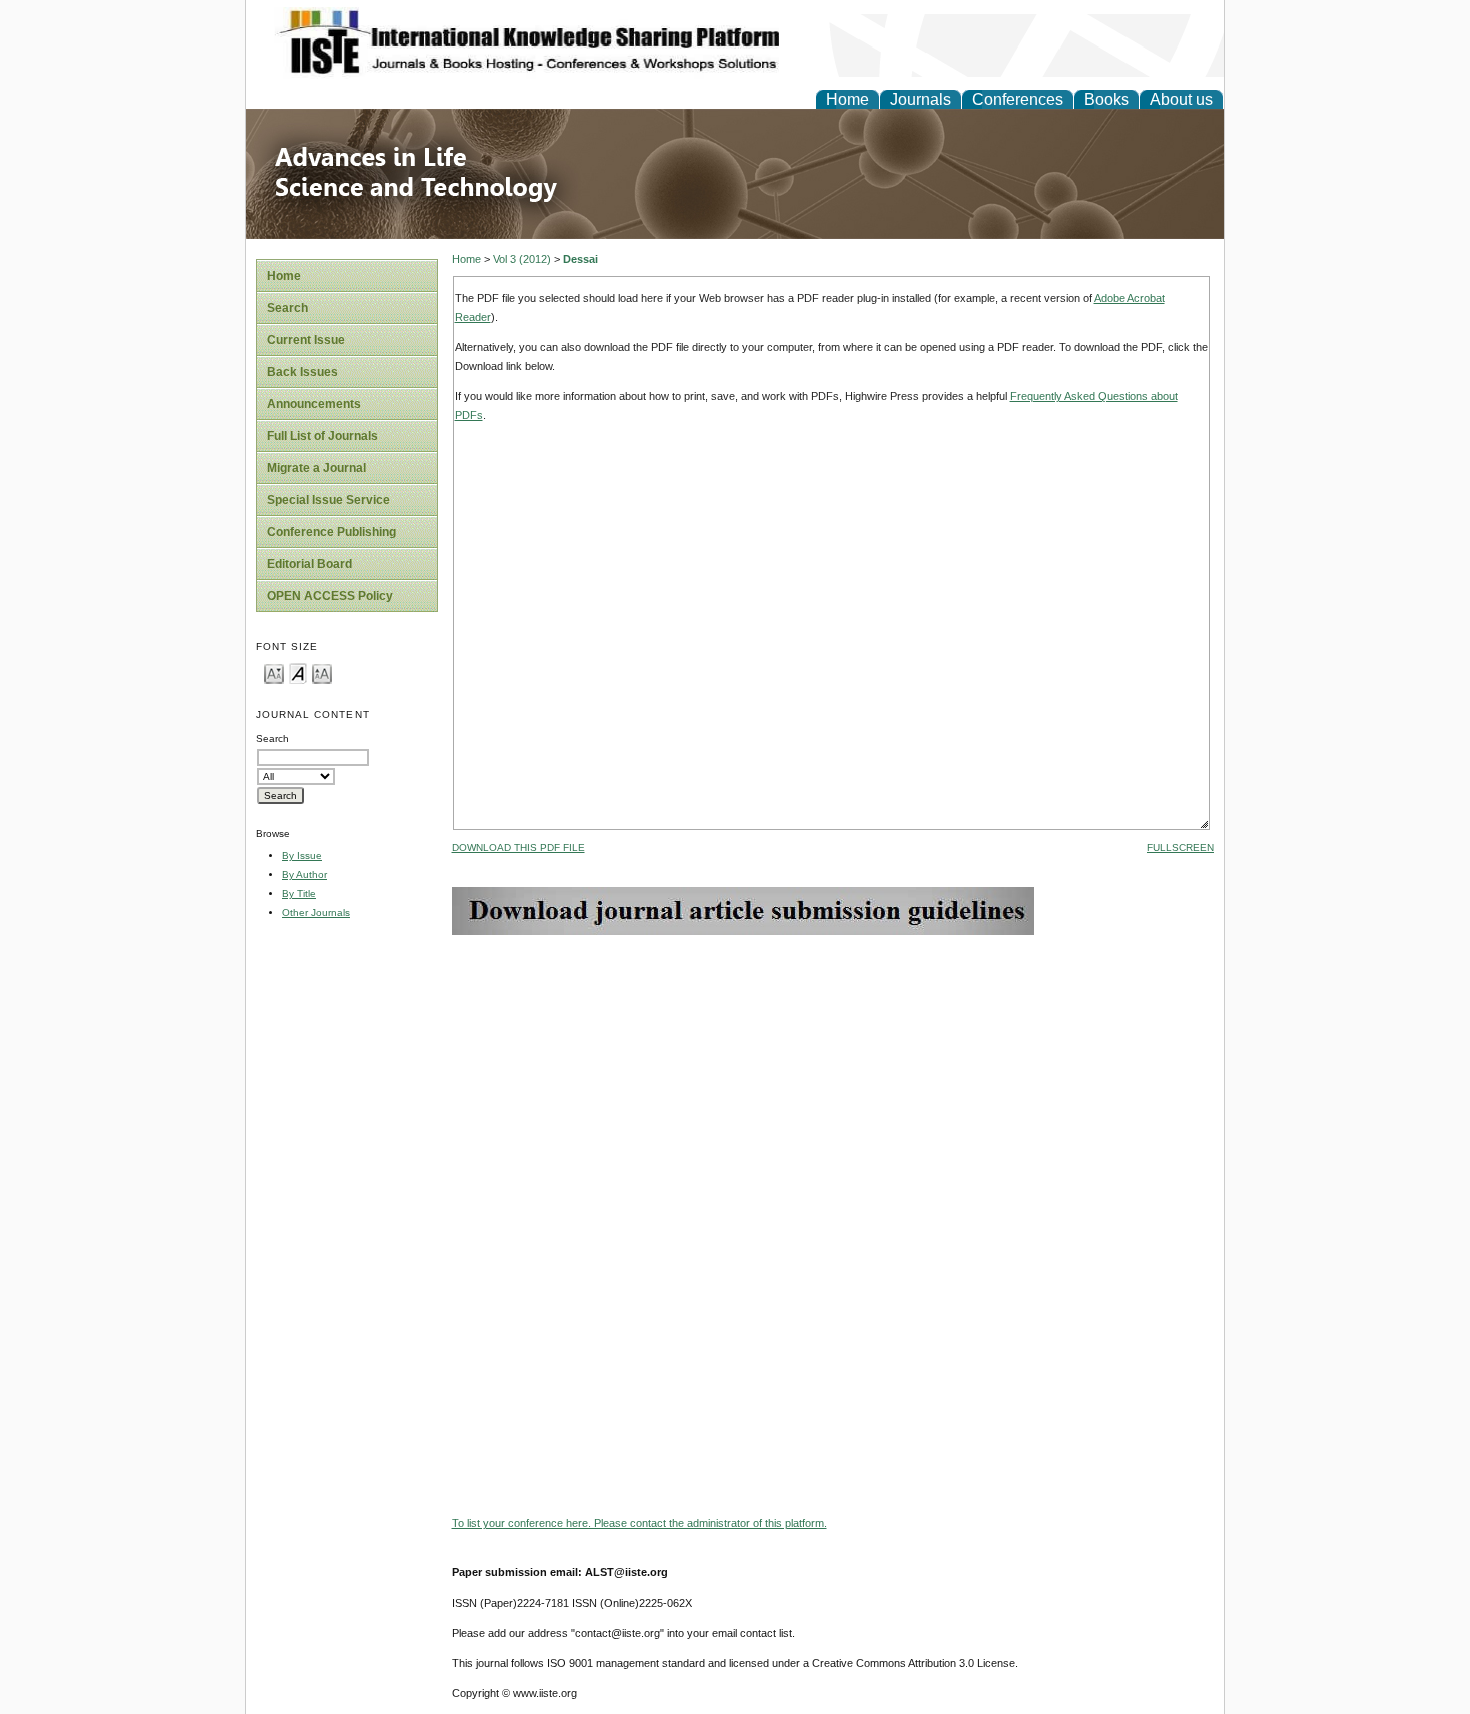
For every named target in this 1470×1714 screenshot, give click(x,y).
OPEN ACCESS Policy (330, 596)
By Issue (302, 855)
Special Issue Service (328, 500)
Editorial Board (309, 564)
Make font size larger (322, 672)
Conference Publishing (331, 532)
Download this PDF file (518, 847)
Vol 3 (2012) (522, 259)
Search (287, 308)
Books (1106, 99)
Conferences (1017, 99)
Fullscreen (1180, 847)
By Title (299, 893)
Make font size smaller (274, 672)
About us (1181, 99)
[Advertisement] (833, 1075)
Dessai (580, 259)
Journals (920, 99)
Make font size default (298, 672)
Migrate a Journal (316, 468)
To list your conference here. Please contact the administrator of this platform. (639, 1523)
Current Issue (306, 340)
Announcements (314, 404)
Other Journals (316, 912)
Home (847, 99)
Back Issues (302, 372)
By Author (304, 874)
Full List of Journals (322, 436)
